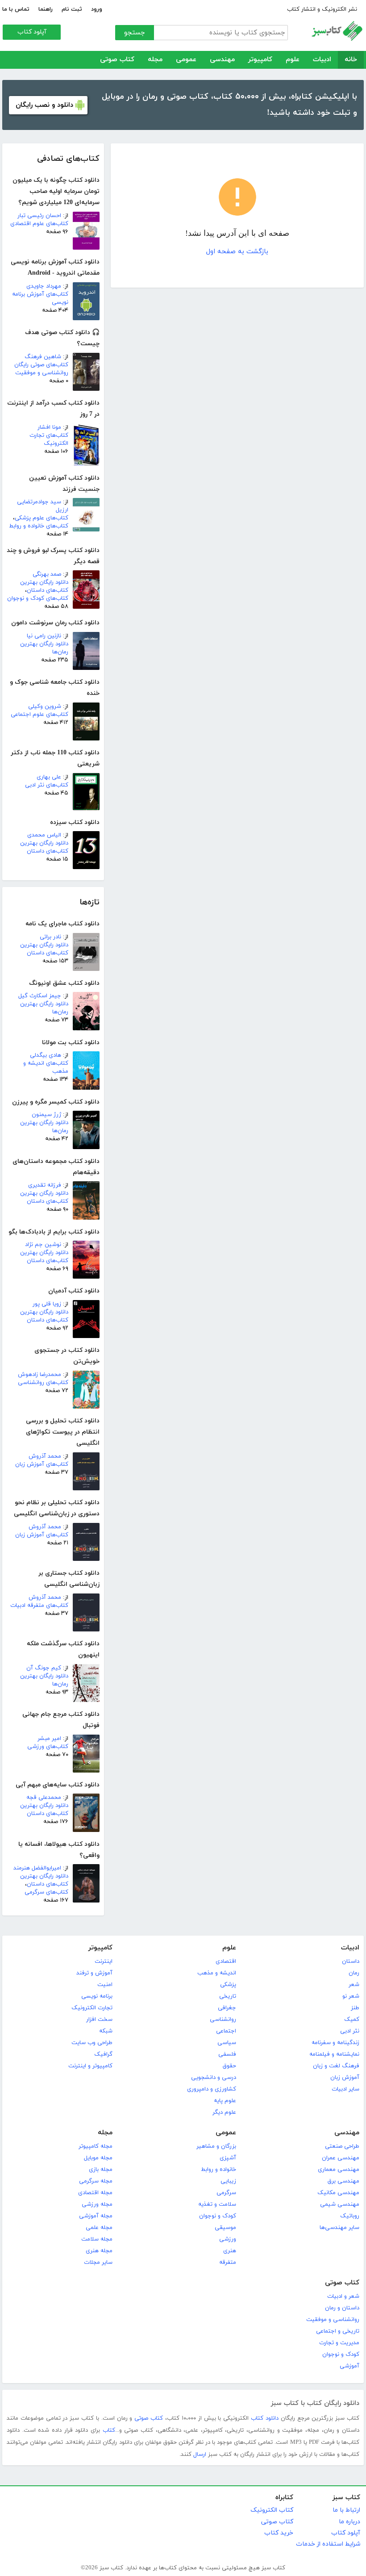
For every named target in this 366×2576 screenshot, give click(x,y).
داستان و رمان (342, 2308)
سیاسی (227, 2043)
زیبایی (228, 2181)
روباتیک (350, 2216)
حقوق (229, 2066)
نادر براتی (50, 937)
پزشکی (228, 1985)
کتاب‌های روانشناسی (43, 1383)
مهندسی (222, 60)
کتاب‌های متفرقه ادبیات (39, 1606)
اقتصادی (226, 1961)
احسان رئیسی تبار (39, 216)
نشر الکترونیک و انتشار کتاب (322, 9)
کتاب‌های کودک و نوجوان (38, 598)
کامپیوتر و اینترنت (90, 2066)
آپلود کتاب (32, 32)
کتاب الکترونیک (272, 2510)
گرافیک (103, 2054)
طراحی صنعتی (342, 2146)
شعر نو (351, 1996)
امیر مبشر (49, 1739)
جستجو (135, 33)
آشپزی (228, 2158)
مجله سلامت (97, 2239)
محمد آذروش (45, 1456)
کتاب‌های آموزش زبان (42, 1464)
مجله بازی (101, 2170)
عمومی (186, 60)
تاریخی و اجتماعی (338, 2331)
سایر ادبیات (345, 2089)
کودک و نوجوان (218, 2216)
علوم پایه (225, 2101)
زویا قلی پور (47, 1304)
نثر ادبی (350, 2031)
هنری (230, 2251)
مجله (155, 60)
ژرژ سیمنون (46, 1115)
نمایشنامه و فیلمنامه (334, 2054)
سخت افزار (99, 2020)
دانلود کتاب (265, 2418)
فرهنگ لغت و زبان (336, 2066)
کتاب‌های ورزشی (48, 1747)
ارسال (200, 2455)
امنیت (105, 1985)
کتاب (109, 2430)
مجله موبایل (98, 2158)
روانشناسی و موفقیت (333, 2320)
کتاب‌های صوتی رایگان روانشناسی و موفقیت (41, 369)
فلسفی (227, 2054)
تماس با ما (16, 9)
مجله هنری (99, 2251)
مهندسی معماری (339, 2170)
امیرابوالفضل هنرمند (37, 1868)
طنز (355, 2008)
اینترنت (104, 1961)
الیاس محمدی (44, 835)
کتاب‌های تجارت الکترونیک (49, 439)
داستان (351, 1961)
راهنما (46, 9)
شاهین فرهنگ (43, 357)
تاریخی (228, 1996)
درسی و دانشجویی (214, 2078)
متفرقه (228, 2262)
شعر (354, 1985)
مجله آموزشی (96, 2216)
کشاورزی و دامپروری (212, 2089)
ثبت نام (72, 9)
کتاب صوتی (117, 60)
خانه (351, 60)
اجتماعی (226, 2031)
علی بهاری (49, 777)
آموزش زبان (345, 2078)
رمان (354, 1973)
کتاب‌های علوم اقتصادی (39, 224)
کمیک (352, 2020)
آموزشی (349, 2366)
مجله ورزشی (97, 2204)
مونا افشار (49, 427)
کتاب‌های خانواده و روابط (39, 526)
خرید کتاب (279, 2533)
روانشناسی (223, 2020)
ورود (97, 9)
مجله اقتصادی (95, 2193)
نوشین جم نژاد (43, 1245)
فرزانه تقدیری (45, 1185)
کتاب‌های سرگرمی (46, 1892)
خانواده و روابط (218, 2170)
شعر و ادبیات (343, 2296)
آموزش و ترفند (94, 1973)
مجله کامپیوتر (96, 2146)
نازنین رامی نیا (44, 636)
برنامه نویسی (97, 1996)
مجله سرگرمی (96, 2181)
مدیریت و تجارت (339, 2343)
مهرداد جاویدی (44, 286)
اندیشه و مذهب (217, 1973)
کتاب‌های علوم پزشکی (42, 518)
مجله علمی (99, 2228)
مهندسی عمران (341, 2158)
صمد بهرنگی (47, 574)
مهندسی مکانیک (338, 2193)
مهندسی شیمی (340, 2204)
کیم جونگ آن (44, 1668)
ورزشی (228, 2239)
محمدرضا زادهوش (40, 1375)
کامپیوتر (260, 60)
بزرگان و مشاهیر (216, 2146)
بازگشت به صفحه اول (237, 252)
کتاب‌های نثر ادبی (47, 785)
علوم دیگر (224, 2112)
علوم (293, 60)
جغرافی (227, 2008)
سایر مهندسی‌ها (339, 2228)
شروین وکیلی (45, 707)
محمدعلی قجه (44, 1798)
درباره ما (349, 2522)
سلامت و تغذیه (217, 2204)
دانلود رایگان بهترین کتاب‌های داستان (44, 586)
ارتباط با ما (346, 2510)
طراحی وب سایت (92, 2043)
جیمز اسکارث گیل (40, 996)
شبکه (106, 2031)
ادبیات (322, 60)
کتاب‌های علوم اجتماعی (40, 715)
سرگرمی (226, 2193)
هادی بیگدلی (46, 1055)
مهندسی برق (343, 2181)
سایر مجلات (98, 2262)
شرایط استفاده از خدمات (328, 2544)
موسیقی (225, 2228)
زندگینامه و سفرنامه (335, 2043)
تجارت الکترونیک (92, 2008)
